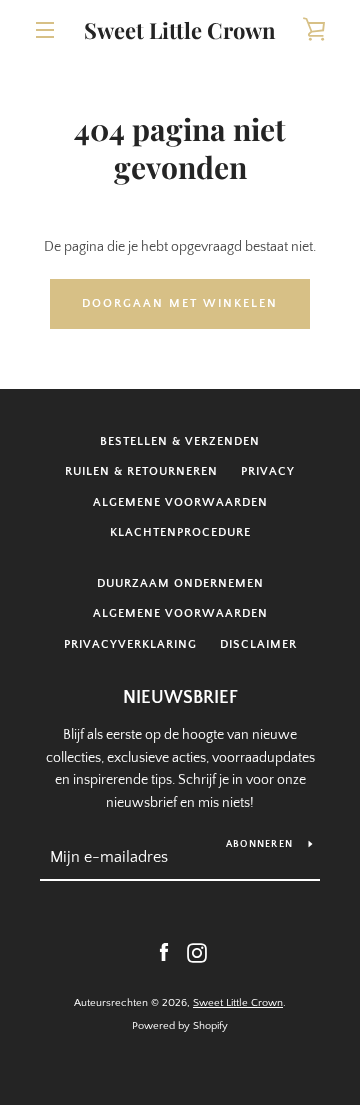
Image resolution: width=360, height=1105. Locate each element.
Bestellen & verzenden (180, 441)
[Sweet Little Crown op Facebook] (164, 952)
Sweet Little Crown (180, 30)
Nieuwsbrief (180, 698)
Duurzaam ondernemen (180, 583)
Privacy (268, 471)
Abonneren (259, 844)
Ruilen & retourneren (141, 471)
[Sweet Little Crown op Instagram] (197, 952)
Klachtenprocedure (180, 532)
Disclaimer (258, 644)
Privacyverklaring (130, 644)
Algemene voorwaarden (180, 502)
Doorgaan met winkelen (180, 303)
